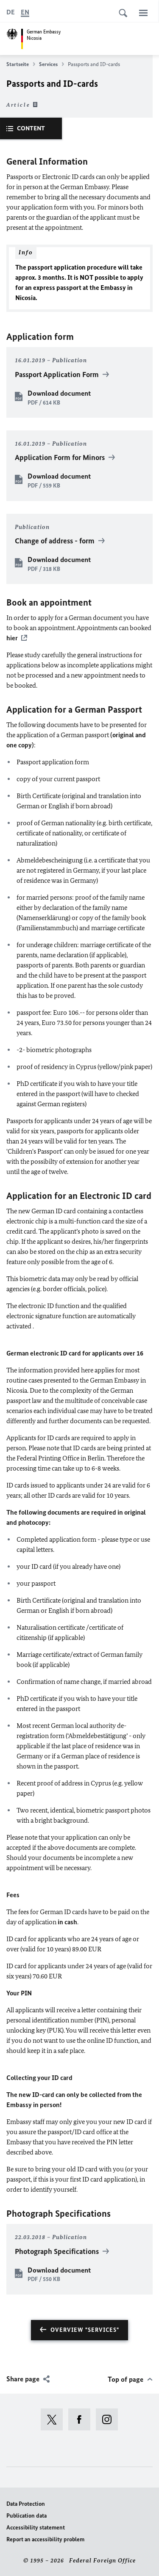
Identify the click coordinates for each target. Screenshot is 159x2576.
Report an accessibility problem (45, 2539)
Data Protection (26, 2504)
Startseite (18, 64)
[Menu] (143, 13)
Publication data (26, 2516)
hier (12, 638)
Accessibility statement (36, 2528)
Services (48, 64)
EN (25, 12)
